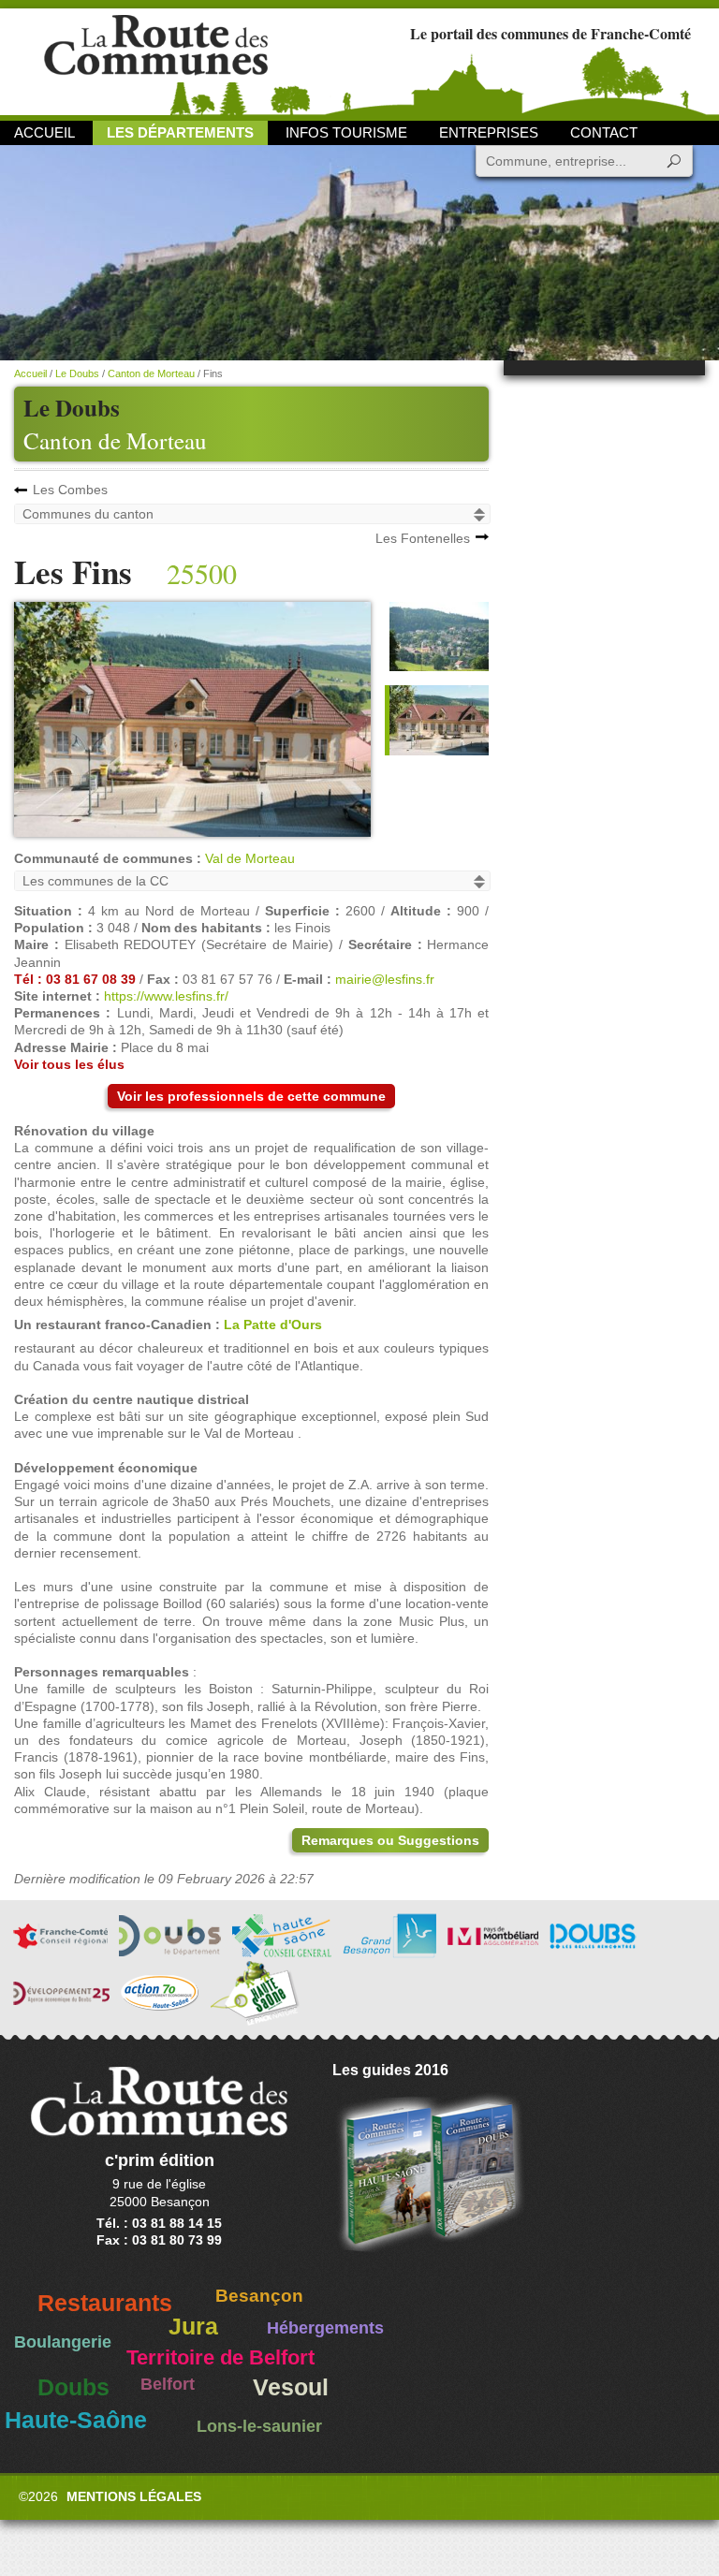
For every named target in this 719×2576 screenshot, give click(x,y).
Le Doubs (77, 373)
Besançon (259, 2296)
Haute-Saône (76, 2420)
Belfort (168, 2384)
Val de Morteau (250, 858)
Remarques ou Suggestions (390, 1840)
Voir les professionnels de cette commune (251, 1096)
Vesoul (291, 2387)
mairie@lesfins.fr (385, 979)
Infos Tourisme (346, 132)
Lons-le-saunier (259, 2426)
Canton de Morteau (115, 440)
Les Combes (70, 490)
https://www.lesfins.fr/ (166, 996)
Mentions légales (134, 2496)
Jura (193, 2327)
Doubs (73, 2387)
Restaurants (105, 2303)
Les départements (180, 132)
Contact (604, 132)
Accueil (44, 132)
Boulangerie (63, 2342)
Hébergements (325, 2328)
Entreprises (489, 132)
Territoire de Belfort (220, 2358)
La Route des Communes (156, 60)
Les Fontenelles (423, 538)
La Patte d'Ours (273, 1325)
